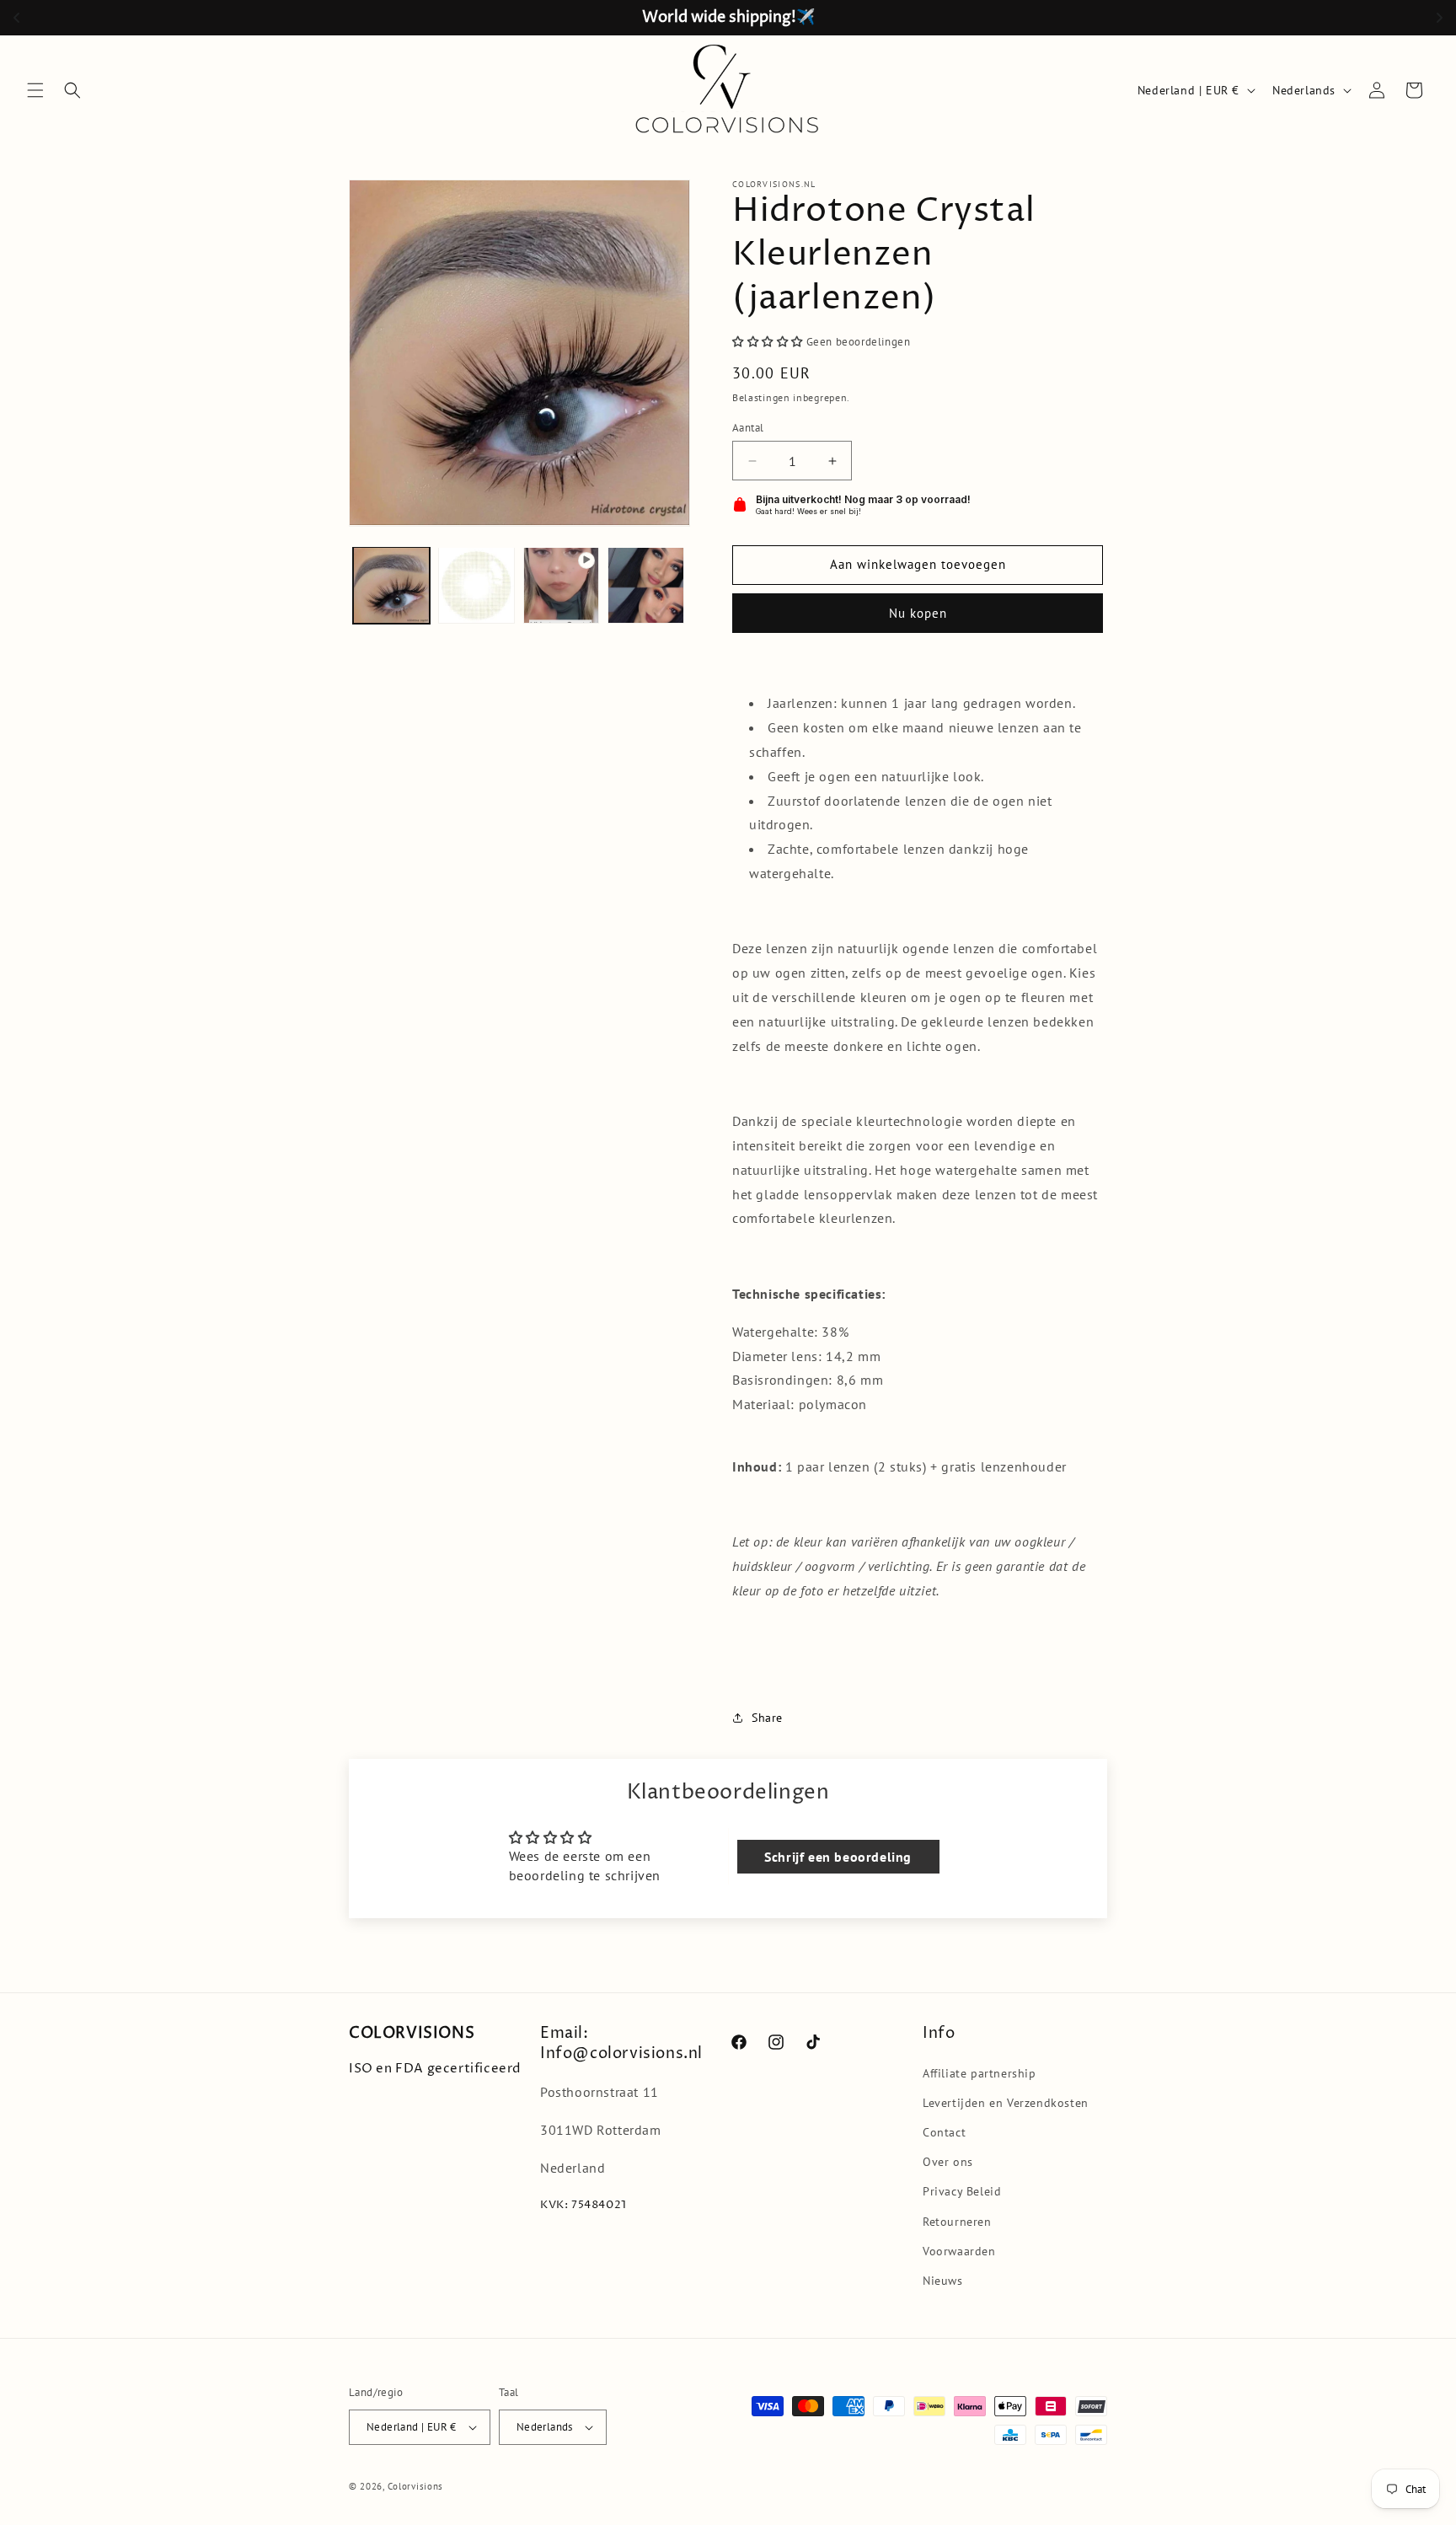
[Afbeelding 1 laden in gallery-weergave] (391, 585)
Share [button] (767, 1718)
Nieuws (943, 2281)
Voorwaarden (959, 2251)
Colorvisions (415, 2486)
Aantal (748, 428)
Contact (944, 2132)
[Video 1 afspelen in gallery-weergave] (562, 585)
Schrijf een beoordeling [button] (838, 1857)
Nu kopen (918, 613)
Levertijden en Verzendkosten (1006, 2103)
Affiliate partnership (980, 2073)
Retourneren (957, 2222)
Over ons (948, 2162)
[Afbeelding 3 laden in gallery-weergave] (646, 585)
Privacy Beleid (962, 2191)
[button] (35, 90)
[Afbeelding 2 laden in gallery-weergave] (476, 585)
